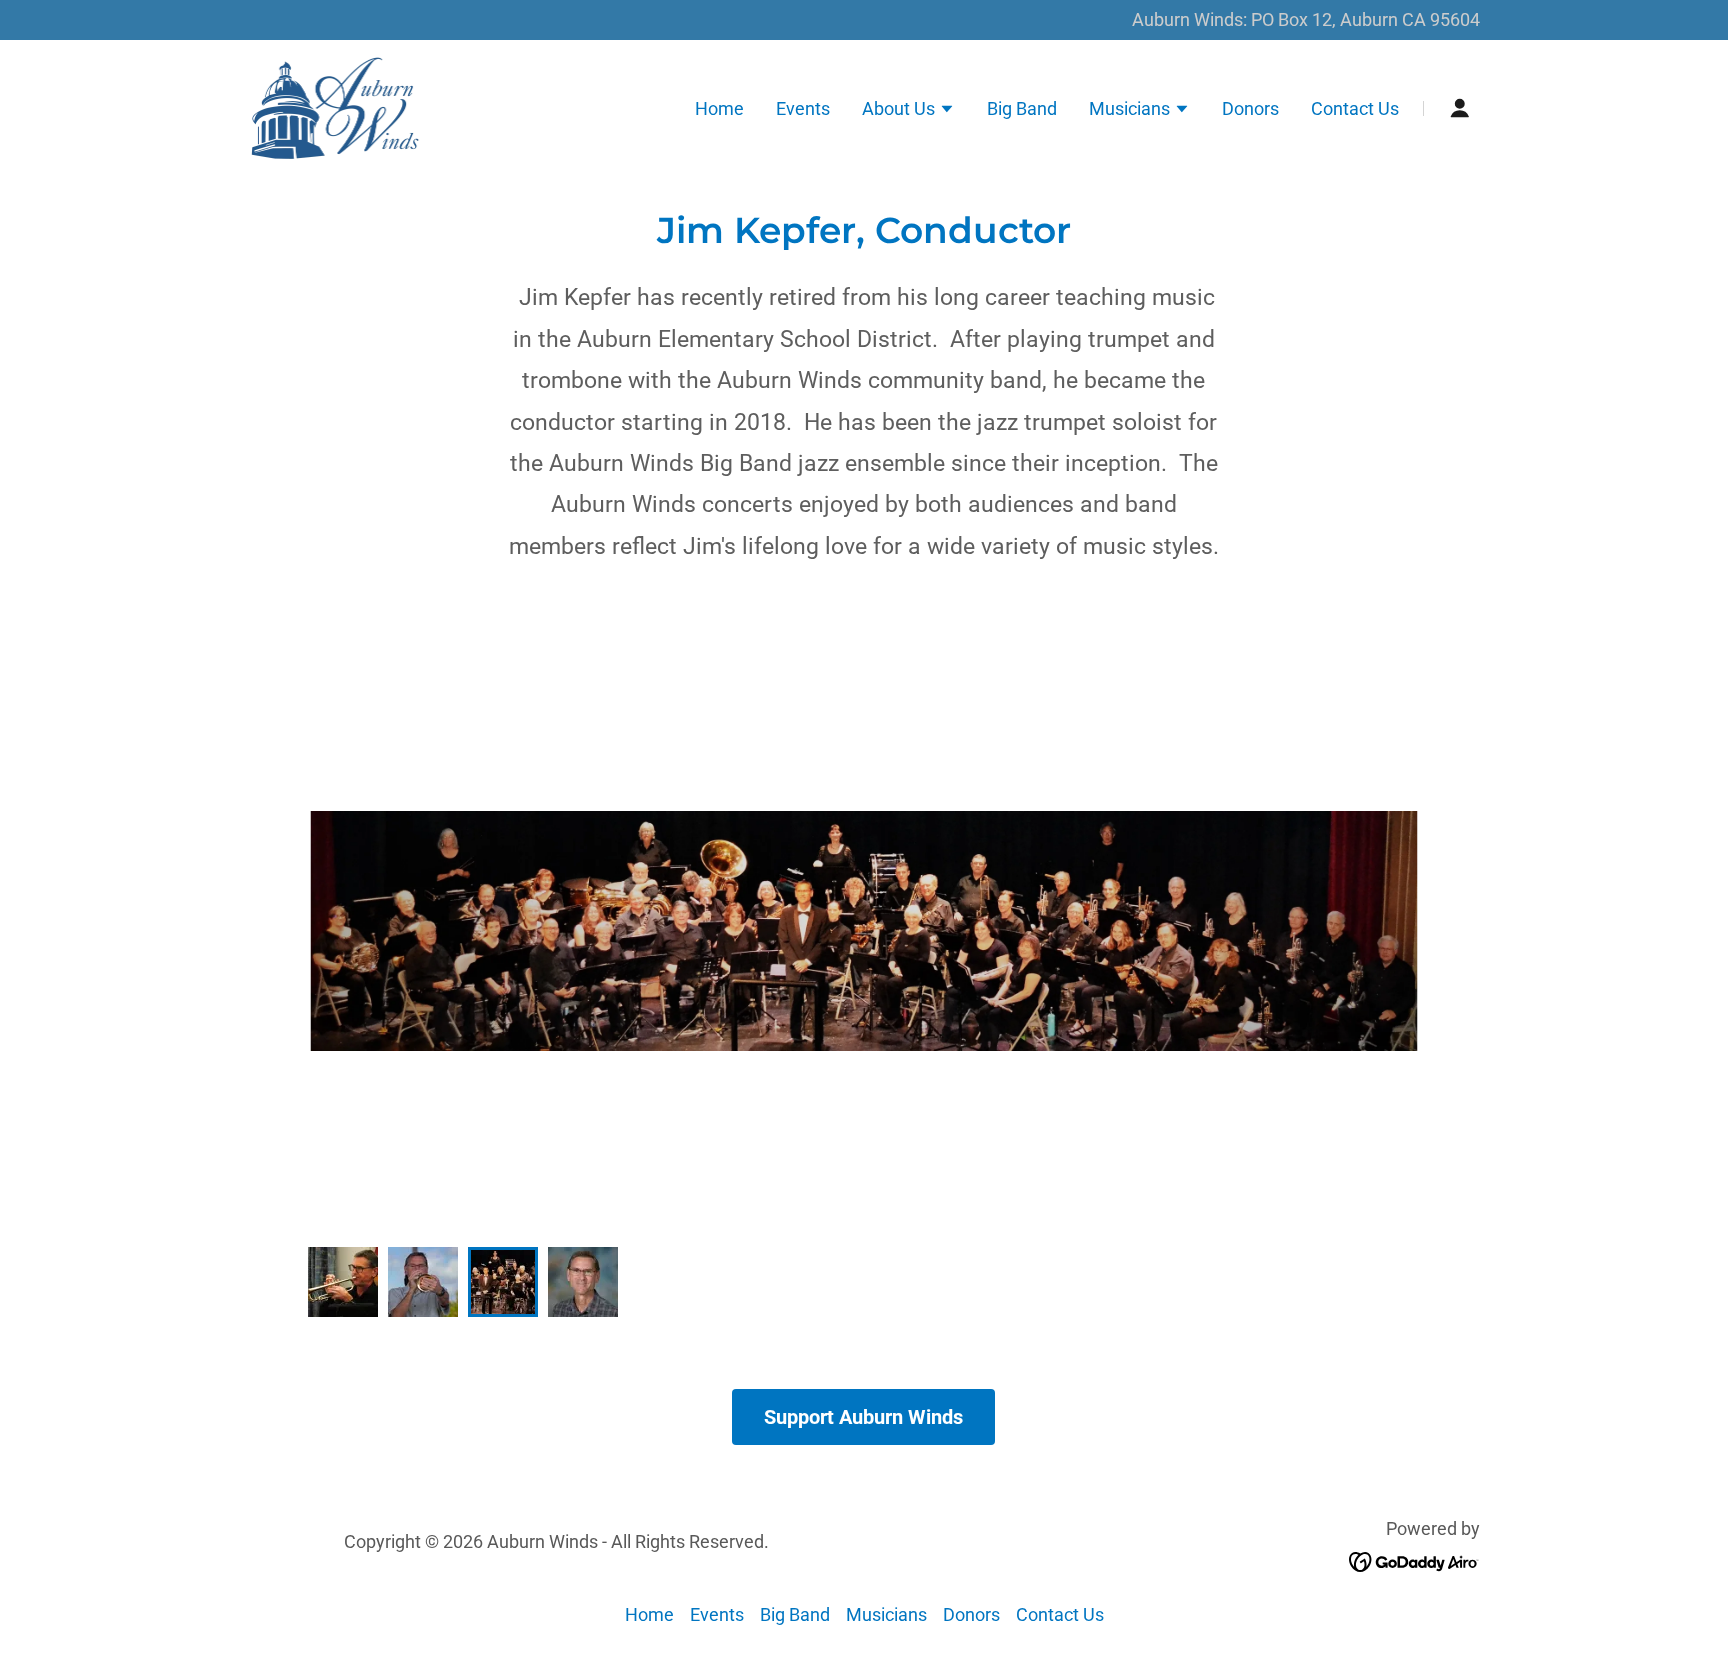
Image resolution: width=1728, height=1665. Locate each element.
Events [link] (803, 108)
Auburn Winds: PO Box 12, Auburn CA (1281, 19)
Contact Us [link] (1355, 108)
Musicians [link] (886, 1614)
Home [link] (719, 108)
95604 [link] (1455, 19)
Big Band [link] (1022, 108)
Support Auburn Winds (863, 1417)
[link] (335, 106)
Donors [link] (1250, 108)
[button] (908, 111)
